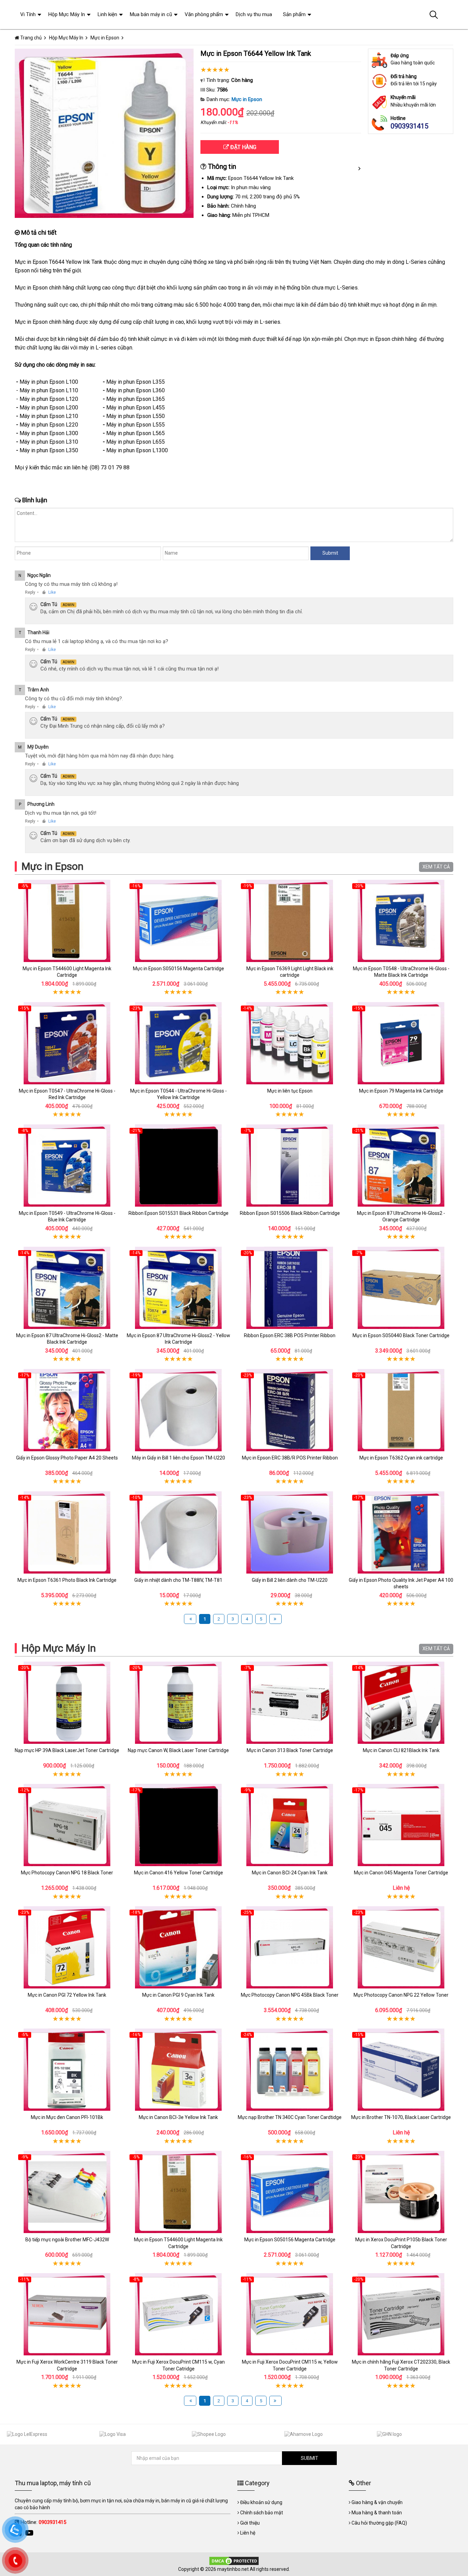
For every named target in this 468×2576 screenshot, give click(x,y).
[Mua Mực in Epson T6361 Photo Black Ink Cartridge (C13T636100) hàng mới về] (67, 1532)
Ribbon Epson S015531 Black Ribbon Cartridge (178, 1213)
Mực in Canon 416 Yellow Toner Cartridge (178, 1873)
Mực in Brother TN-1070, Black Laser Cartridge (401, 2117)
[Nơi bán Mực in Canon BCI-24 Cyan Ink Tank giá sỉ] (290, 1825)
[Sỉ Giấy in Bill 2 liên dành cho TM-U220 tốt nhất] (290, 1532)
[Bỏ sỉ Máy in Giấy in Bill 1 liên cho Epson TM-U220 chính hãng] (178, 1410)
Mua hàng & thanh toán (377, 2513)
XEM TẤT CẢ (436, 867)
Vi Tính (28, 14)
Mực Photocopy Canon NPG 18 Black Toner (67, 1873)
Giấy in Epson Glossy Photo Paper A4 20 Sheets (67, 1458)
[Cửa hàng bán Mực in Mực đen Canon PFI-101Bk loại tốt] (67, 2070)
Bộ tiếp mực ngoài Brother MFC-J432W (67, 2240)
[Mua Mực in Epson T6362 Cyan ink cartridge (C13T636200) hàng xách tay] (401, 1410)
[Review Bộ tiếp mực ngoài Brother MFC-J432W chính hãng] (67, 2192)
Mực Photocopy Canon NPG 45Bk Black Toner (290, 1995)
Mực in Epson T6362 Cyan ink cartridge (401, 1458)
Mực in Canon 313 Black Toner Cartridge (290, 1750)
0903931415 (409, 126)
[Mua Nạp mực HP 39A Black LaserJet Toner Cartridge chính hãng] (67, 1703)
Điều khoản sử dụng (261, 2502)
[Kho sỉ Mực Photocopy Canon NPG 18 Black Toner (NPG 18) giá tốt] (67, 1825)
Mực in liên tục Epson (290, 1091)
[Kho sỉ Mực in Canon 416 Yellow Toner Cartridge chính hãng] (178, 1825)
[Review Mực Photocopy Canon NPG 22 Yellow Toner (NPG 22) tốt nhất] (401, 1947)
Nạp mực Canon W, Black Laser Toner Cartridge (178, 1750)
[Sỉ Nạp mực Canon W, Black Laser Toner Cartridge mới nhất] (178, 1703)
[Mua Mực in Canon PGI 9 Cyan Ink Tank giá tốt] (178, 1947)
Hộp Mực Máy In (59, 1648)
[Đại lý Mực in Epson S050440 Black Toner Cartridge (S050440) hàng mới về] (401, 1288)
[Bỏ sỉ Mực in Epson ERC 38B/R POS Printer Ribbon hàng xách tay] (290, 1410)
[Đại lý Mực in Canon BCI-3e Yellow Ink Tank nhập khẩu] (178, 2070)
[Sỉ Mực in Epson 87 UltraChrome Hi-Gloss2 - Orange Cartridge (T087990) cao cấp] (401, 1166)
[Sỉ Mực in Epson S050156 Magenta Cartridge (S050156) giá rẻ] (178, 921)
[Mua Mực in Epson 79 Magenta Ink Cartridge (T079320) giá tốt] (401, 1043)
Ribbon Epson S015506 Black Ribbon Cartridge (290, 1213)
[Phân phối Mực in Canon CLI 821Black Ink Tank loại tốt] (401, 1703)
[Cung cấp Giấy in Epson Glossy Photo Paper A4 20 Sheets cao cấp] (67, 1410)
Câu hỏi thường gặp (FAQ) (379, 2523)
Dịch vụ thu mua (254, 14)
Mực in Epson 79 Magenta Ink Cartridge (401, 1091)
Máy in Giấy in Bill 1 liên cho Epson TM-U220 (178, 1458)
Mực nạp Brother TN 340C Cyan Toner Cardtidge (290, 2117)
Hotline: (43, 2522)
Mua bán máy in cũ (151, 14)
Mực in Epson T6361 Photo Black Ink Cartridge (67, 1580)
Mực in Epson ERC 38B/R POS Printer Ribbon (290, 1458)
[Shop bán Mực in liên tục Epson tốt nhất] (290, 1043)
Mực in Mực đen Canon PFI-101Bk (67, 2117)
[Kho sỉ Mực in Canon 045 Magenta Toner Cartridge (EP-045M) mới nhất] (401, 1825)
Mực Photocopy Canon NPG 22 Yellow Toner (401, 1995)
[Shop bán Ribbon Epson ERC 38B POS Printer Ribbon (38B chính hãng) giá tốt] (290, 1288)
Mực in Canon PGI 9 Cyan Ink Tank (178, 1995)
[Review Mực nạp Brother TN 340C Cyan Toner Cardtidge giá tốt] (290, 2070)
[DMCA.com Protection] (234, 2561)
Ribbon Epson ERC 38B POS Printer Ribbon (290, 1335)
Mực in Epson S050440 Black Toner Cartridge (401, 1335)
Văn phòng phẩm (204, 14)
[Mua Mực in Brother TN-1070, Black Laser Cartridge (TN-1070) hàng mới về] (401, 2070)
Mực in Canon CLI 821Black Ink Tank (401, 1750)
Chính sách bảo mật (262, 2513)
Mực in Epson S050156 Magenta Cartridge (178, 969)
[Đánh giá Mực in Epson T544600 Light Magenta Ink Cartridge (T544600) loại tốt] (67, 921)
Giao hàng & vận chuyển (377, 2502)
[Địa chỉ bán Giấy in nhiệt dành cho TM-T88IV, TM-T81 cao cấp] (178, 1532)
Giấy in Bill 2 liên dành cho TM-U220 (290, 1580)
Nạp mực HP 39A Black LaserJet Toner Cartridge (67, 1750)
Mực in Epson (247, 99)
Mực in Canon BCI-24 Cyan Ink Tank (290, 1873)
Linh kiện (107, 14)
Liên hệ (248, 2533)
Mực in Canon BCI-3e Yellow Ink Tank (178, 2117)
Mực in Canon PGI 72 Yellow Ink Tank (67, 1995)
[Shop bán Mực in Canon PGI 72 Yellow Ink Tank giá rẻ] (67, 1947)
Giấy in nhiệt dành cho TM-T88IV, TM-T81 (178, 1580)
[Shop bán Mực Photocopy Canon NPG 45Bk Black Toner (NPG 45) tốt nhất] (290, 1947)
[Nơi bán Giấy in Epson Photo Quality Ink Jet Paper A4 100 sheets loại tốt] (401, 1532)
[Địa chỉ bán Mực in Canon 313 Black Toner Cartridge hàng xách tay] (290, 1703)
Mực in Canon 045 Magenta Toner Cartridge (401, 1873)
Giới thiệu (250, 2523)
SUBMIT (310, 2458)
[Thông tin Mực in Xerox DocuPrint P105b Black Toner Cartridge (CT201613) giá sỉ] (401, 2192)
